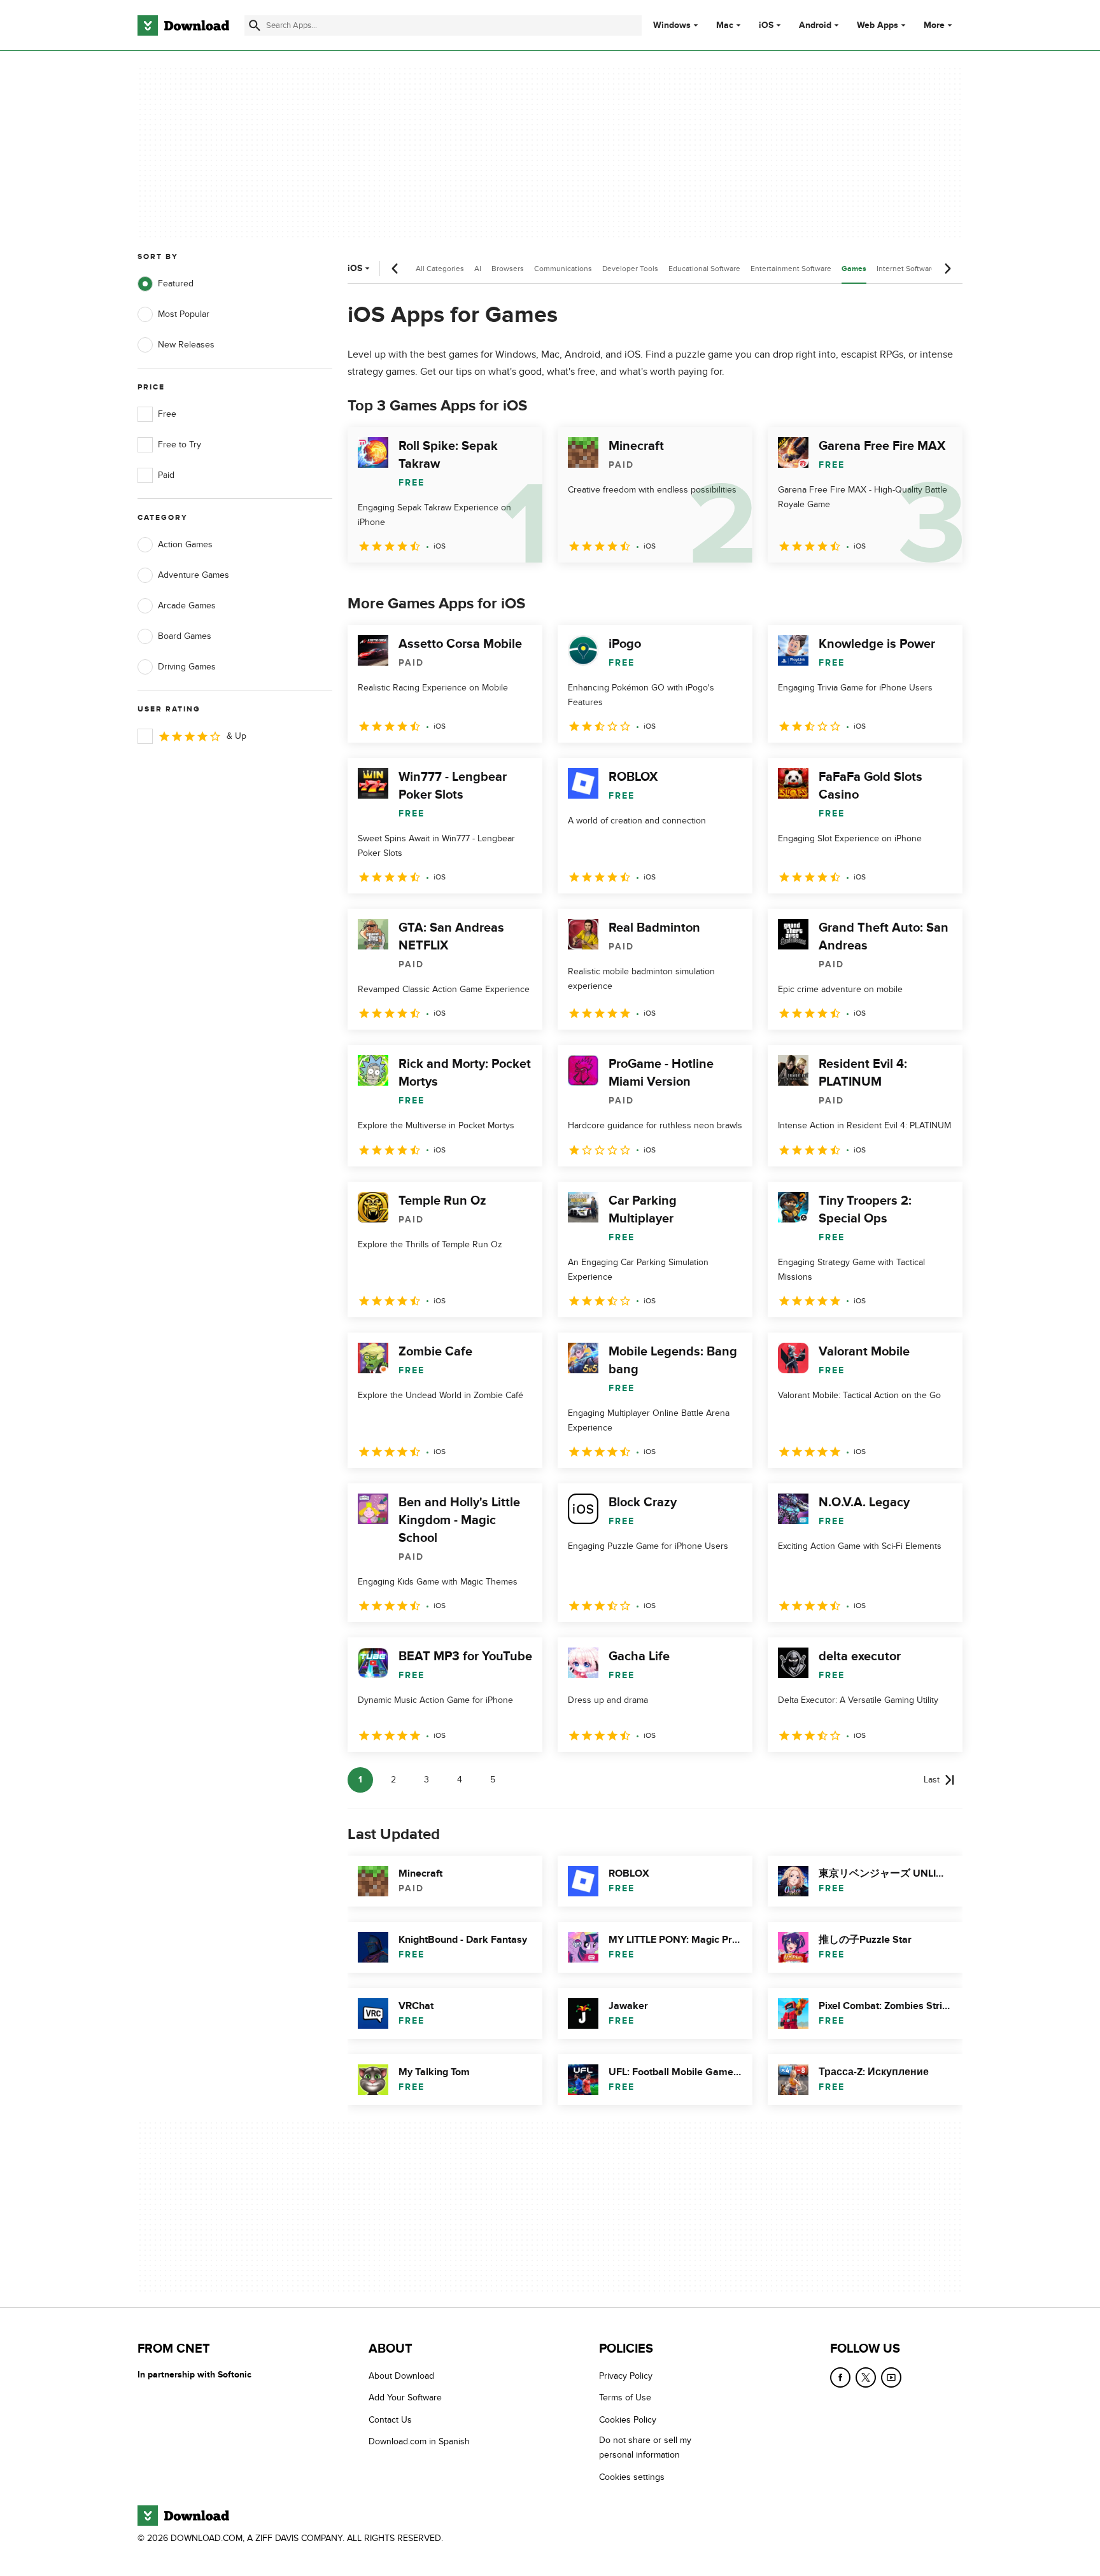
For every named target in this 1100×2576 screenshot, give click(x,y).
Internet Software (906, 269)
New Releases (186, 345)
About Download (401, 2376)
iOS (766, 25)
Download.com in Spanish (419, 2441)
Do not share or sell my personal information (645, 2447)
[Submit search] (255, 25)
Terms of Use (625, 2397)
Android (815, 25)
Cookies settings (632, 2477)
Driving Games (187, 667)
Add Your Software (405, 2397)
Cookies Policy (628, 2420)
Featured (176, 283)
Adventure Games (194, 575)
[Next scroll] (947, 269)
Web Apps (878, 25)
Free (167, 414)
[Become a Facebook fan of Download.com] (840, 2377)
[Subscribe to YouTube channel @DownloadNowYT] (891, 2377)
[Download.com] (183, 25)
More (934, 25)
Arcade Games (187, 605)
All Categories (440, 269)
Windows (672, 25)
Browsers (508, 269)
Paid (166, 475)
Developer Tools (630, 269)
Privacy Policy (626, 2376)
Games (854, 269)
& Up (236, 736)
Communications (563, 269)
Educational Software (704, 269)
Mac (725, 25)
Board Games (185, 636)
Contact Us (390, 2420)
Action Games (185, 544)
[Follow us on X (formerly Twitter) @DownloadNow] (866, 2377)
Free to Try (180, 444)
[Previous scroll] (395, 269)
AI (478, 269)
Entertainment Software (791, 269)
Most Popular (184, 314)
